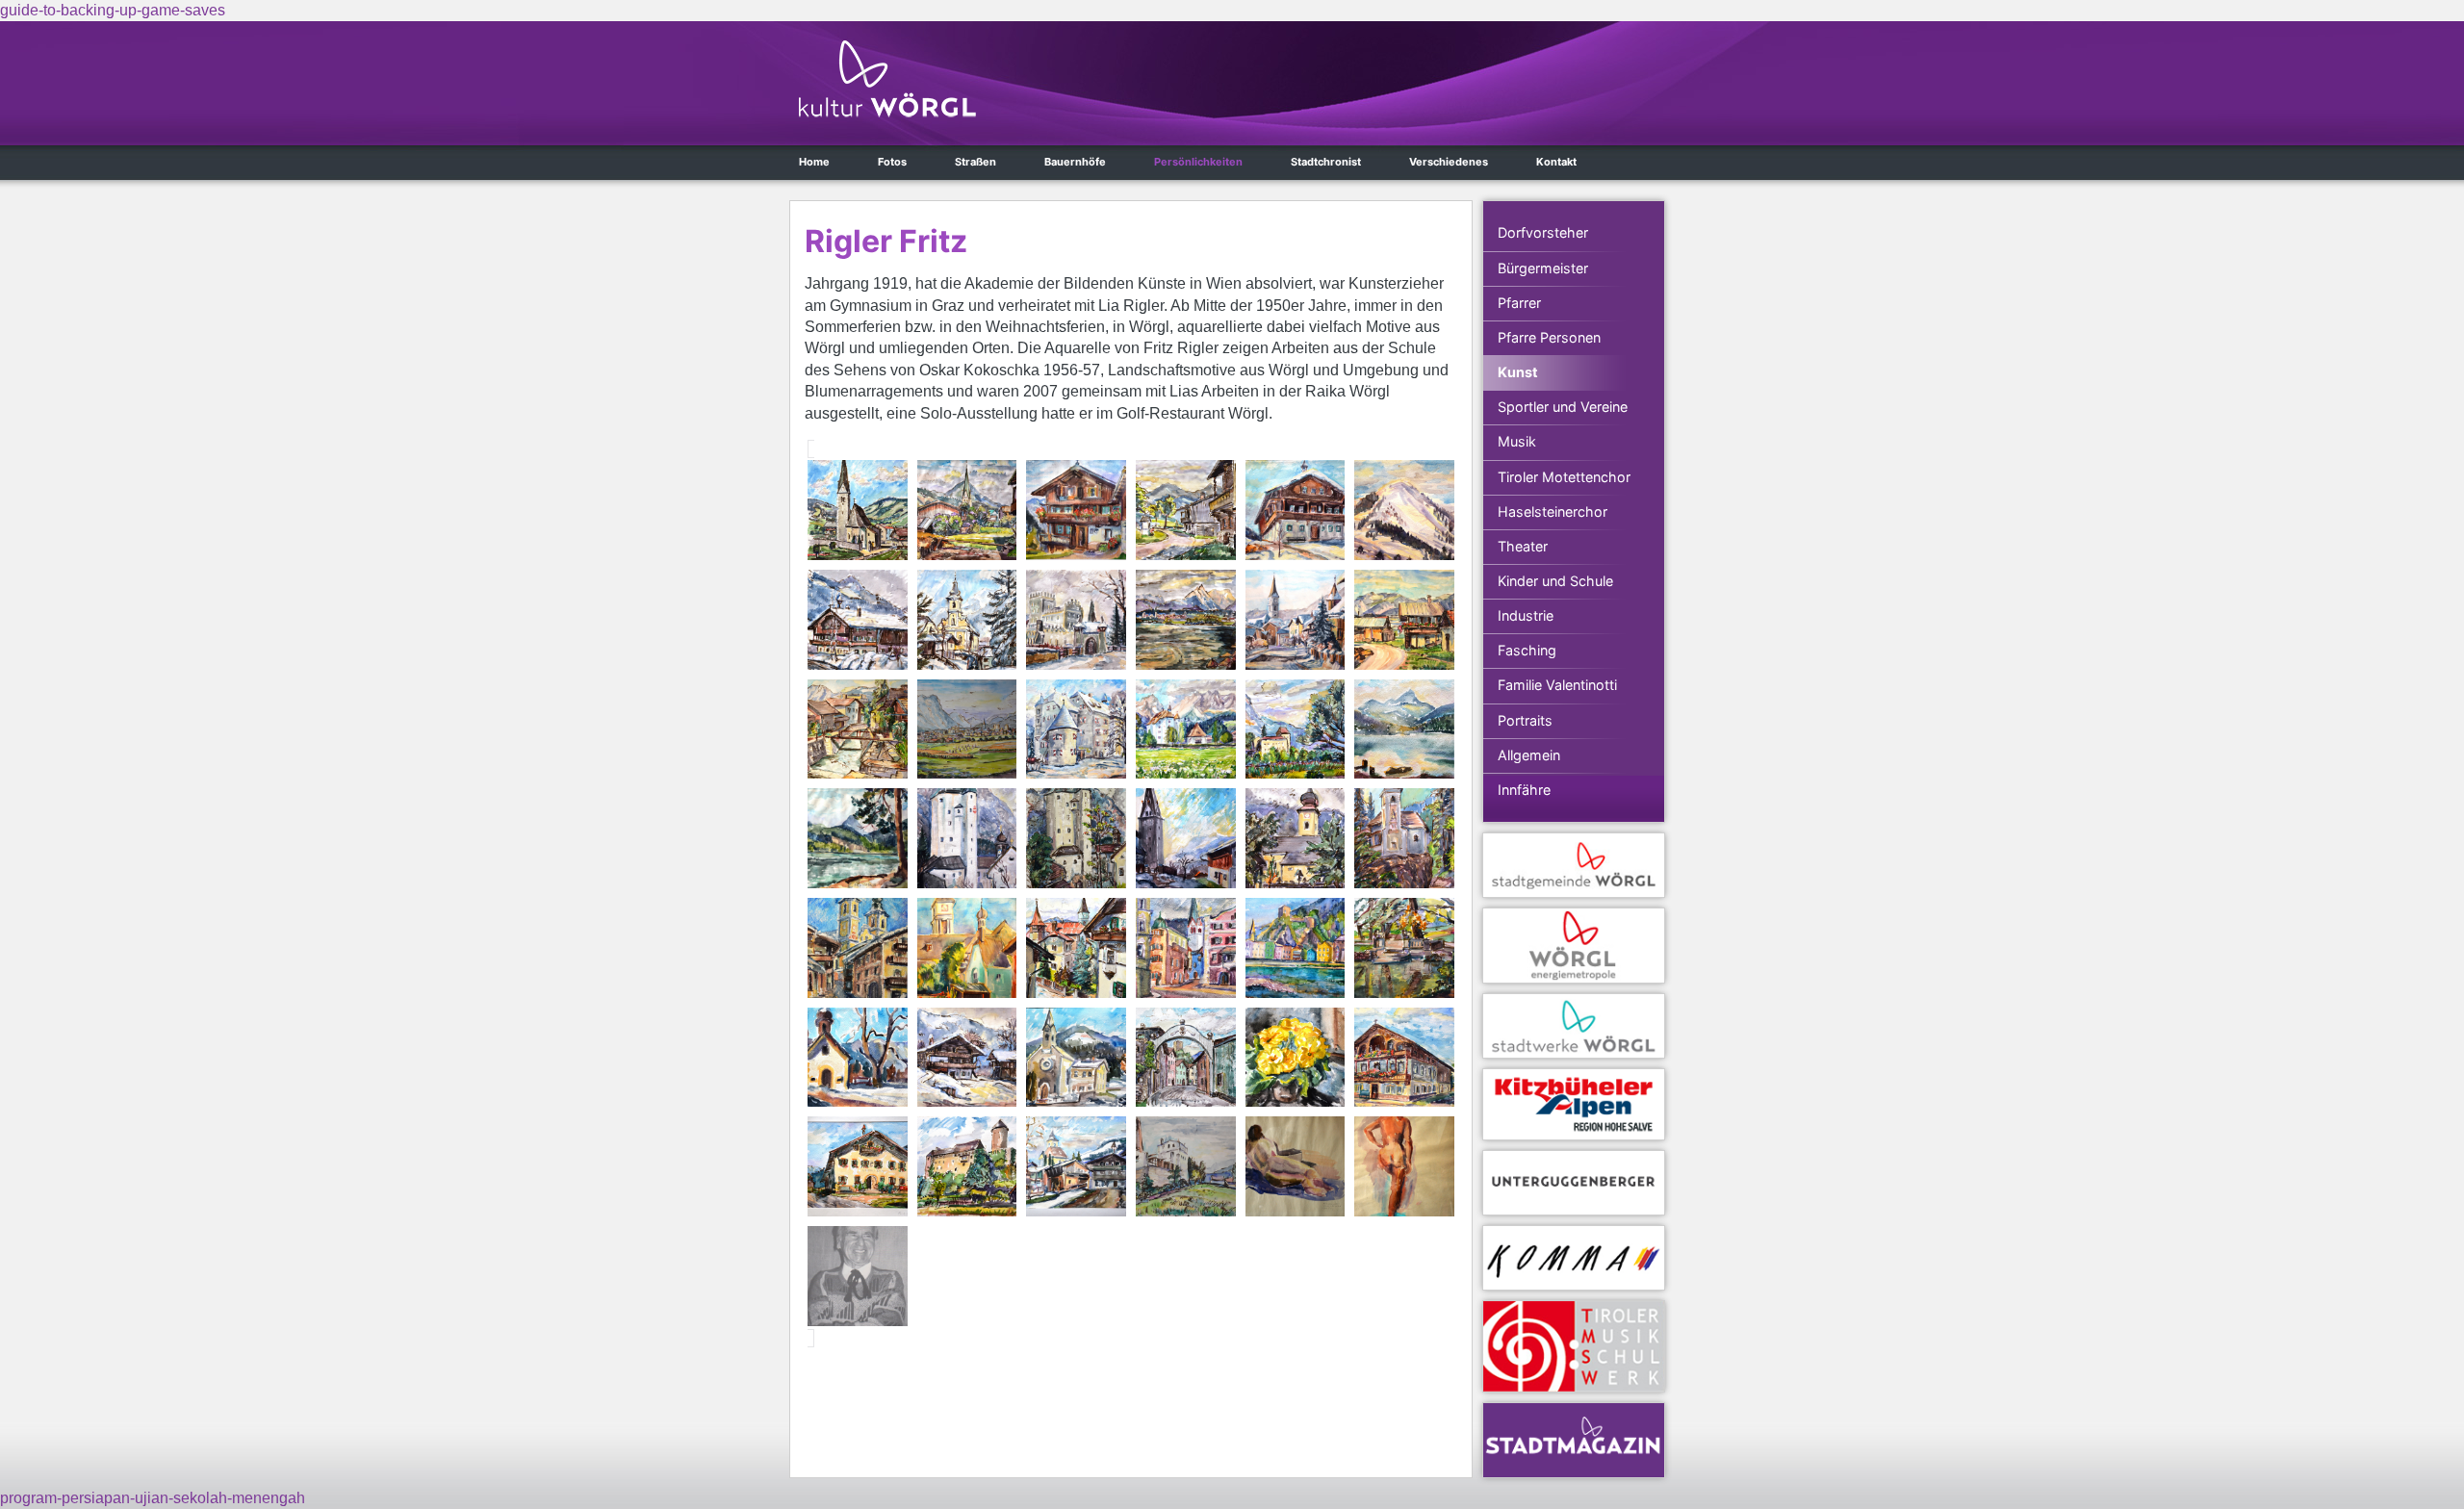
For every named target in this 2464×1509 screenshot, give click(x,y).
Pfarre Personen (1549, 337)
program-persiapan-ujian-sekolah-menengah (153, 1498)
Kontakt (1556, 162)
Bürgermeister (1543, 268)
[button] (858, 510)
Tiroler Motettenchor (1564, 477)
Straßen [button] (975, 162)
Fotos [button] (892, 162)
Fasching (1527, 650)
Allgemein (1529, 755)
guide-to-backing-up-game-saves (113, 10)
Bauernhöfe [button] (1075, 162)
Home (814, 162)
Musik (1517, 441)
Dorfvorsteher (1543, 232)
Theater (1523, 546)
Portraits (1525, 720)
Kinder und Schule (1555, 581)
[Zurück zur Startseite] (887, 79)
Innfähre (1524, 790)
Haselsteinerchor (1553, 512)
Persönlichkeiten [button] (1198, 162)
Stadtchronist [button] (1326, 162)
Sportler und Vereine (1563, 407)
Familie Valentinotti (1557, 685)
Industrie (1526, 615)
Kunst (1518, 372)
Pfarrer (1519, 303)
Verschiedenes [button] (1449, 162)
